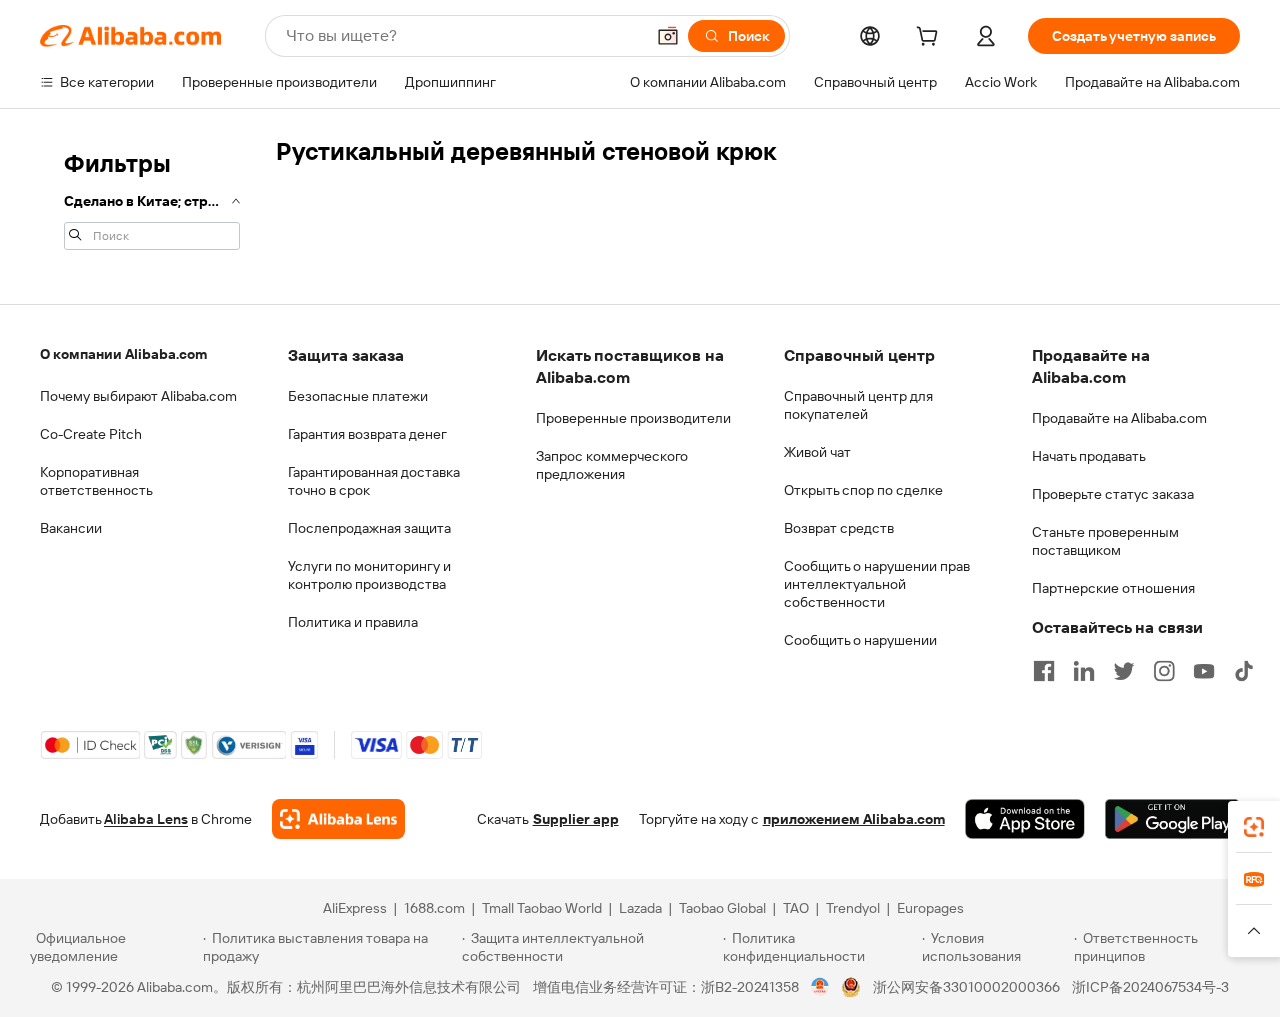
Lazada (640, 908)
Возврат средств (839, 528)
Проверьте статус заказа (1113, 494)
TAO (796, 908)
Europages (930, 908)
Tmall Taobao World (542, 908)
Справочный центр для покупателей (858, 405)
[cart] (931, 39)
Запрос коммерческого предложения (612, 465)
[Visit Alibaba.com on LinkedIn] (1084, 671)
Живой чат (817, 452)
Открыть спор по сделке (863, 490)
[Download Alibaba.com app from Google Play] (1172, 819)
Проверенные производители (633, 418)
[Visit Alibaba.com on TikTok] (1244, 671)
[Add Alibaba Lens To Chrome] (338, 819)
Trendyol (853, 908)
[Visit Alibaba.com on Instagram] (1164, 671)
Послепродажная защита (369, 528)
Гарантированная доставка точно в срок (374, 481)
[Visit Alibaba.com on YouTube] (1204, 671)
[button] (668, 36)
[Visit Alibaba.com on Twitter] (1124, 671)
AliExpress (355, 908)
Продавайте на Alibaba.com (1119, 418)
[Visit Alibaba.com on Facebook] (1044, 671)
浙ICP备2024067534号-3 (1150, 987)
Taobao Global (722, 908)
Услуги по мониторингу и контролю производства (369, 575)
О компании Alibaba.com (123, 354)
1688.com (434, 908)
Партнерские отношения (1113, 588)
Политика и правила (353, 622)
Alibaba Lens (146, 819)
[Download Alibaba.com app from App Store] (1025, 819)
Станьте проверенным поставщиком (1105, 541)
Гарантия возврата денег (367, 434)
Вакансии (71, 528)
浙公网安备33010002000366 (966, 987)
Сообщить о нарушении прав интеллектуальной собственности (877, 584)
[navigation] (152, 198)
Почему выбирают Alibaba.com (138, 396)
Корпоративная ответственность (96, 481)
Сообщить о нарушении (860, 640)
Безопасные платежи (358, 396)
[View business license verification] (820, 987)
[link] (1254, 827)
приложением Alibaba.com (854, 819)
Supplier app (576, 819)
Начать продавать (1089, 456)
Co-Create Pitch (91, 434)
